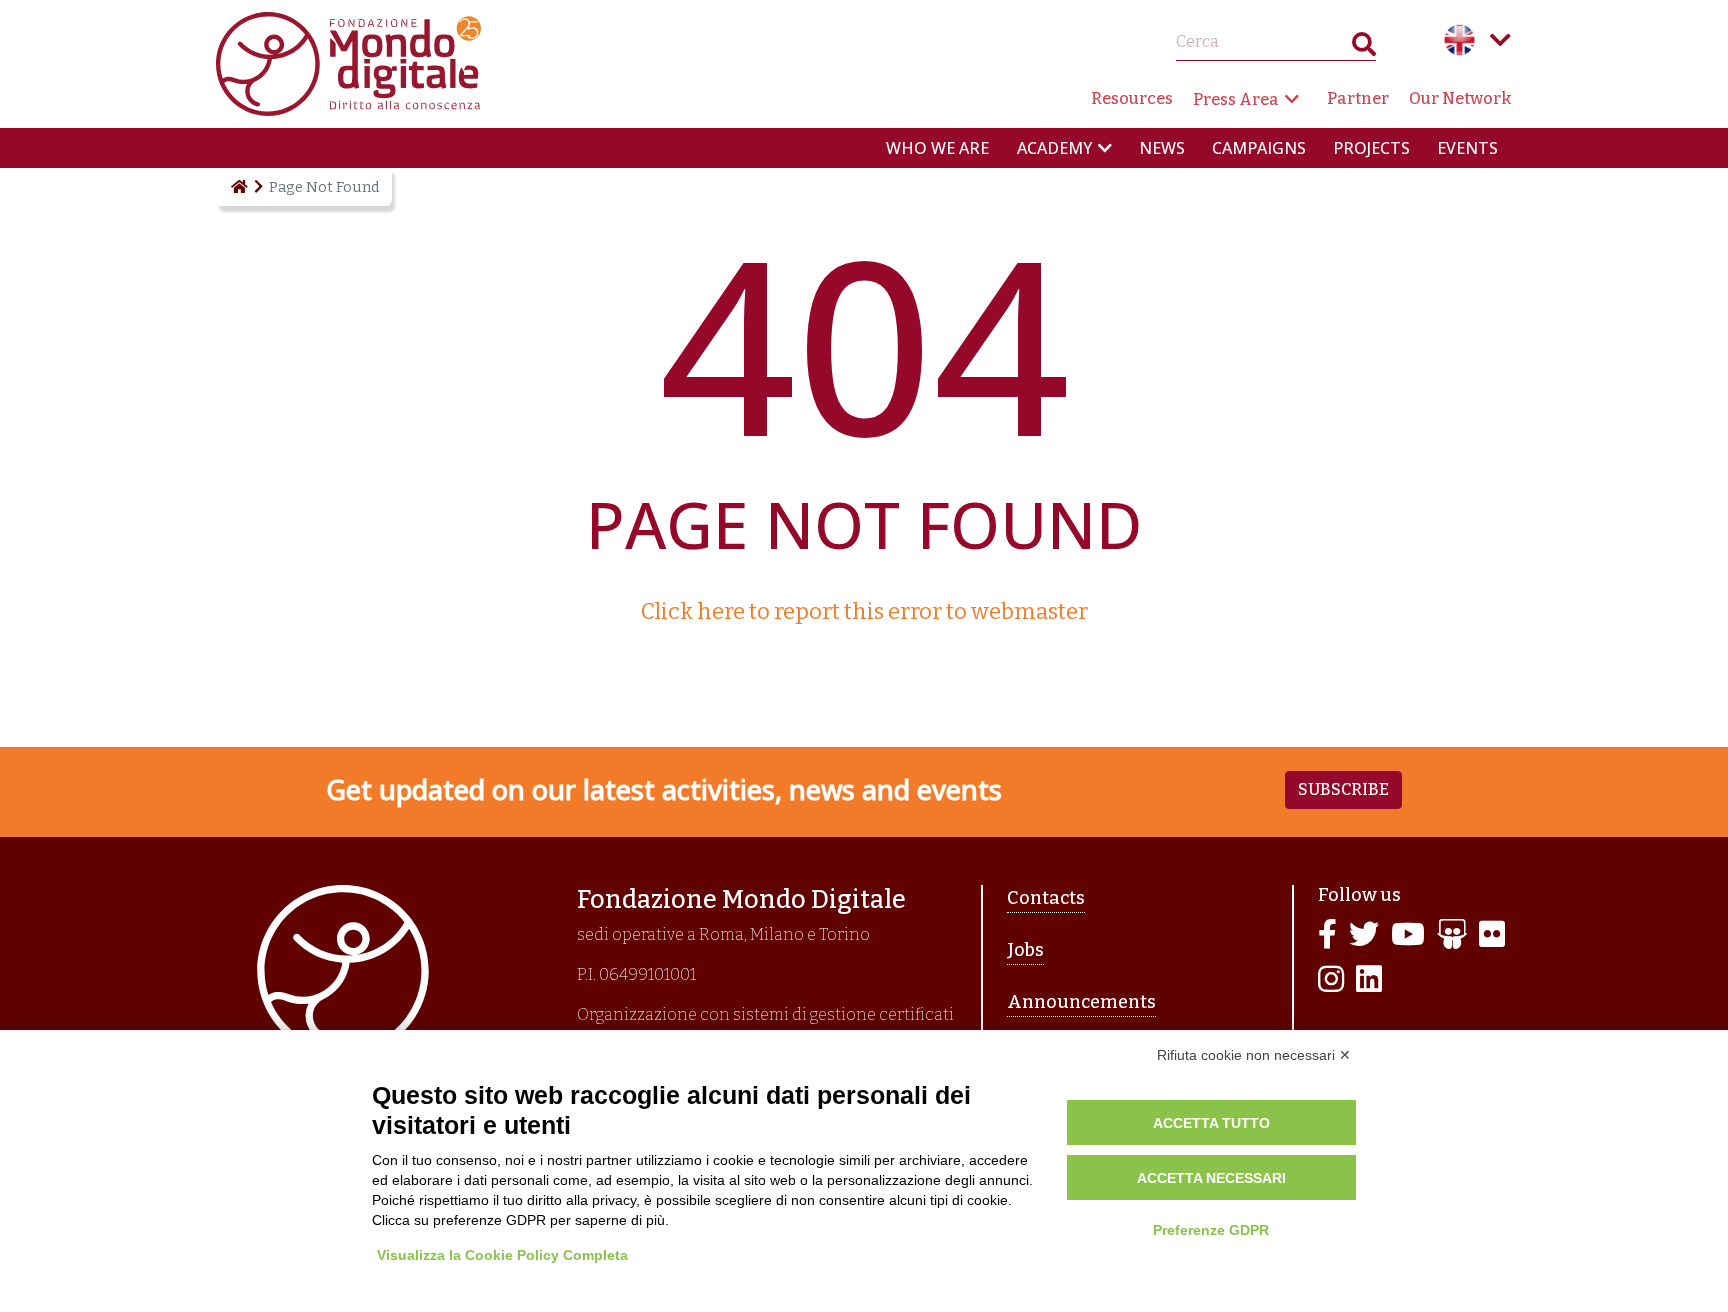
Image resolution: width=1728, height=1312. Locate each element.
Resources (1132, 98)
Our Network (1460, 98)
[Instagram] (1331, 980)
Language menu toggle (1500, 40)
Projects (1371, 148)
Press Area (1236, 99)
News (1162, 148)
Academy (1054, 148)
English (1460, 40)
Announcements (1081, 1002)
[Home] (238, 187)
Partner (1358, 98)
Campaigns (1259, 148)
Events (1467, 148)
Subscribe (1343, 789)
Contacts (1046, 898)
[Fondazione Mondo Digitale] (348, 62)
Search (1364, 48)
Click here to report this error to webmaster (864, 611)
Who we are (937, 148)
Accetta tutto (1211, 1123)
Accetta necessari (1211, 1178)
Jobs (1025, 950)
